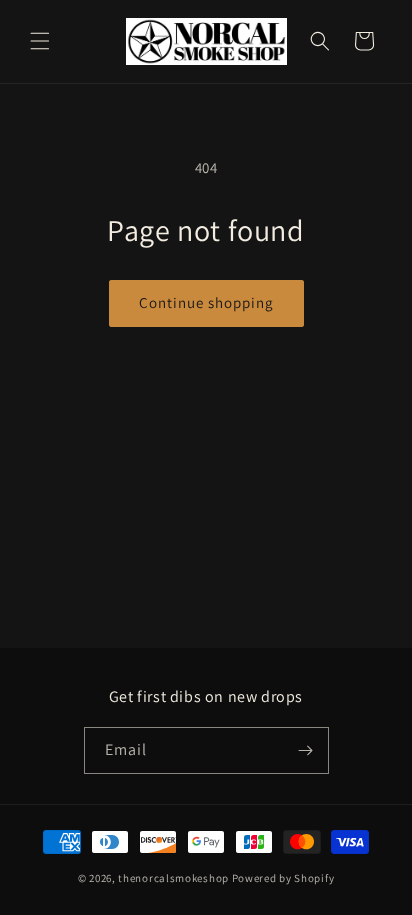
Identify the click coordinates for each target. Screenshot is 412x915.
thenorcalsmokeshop (173, 878)
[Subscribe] (306, 750)
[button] (40, 41)
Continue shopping (206, 302)
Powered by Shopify (283, 878)
